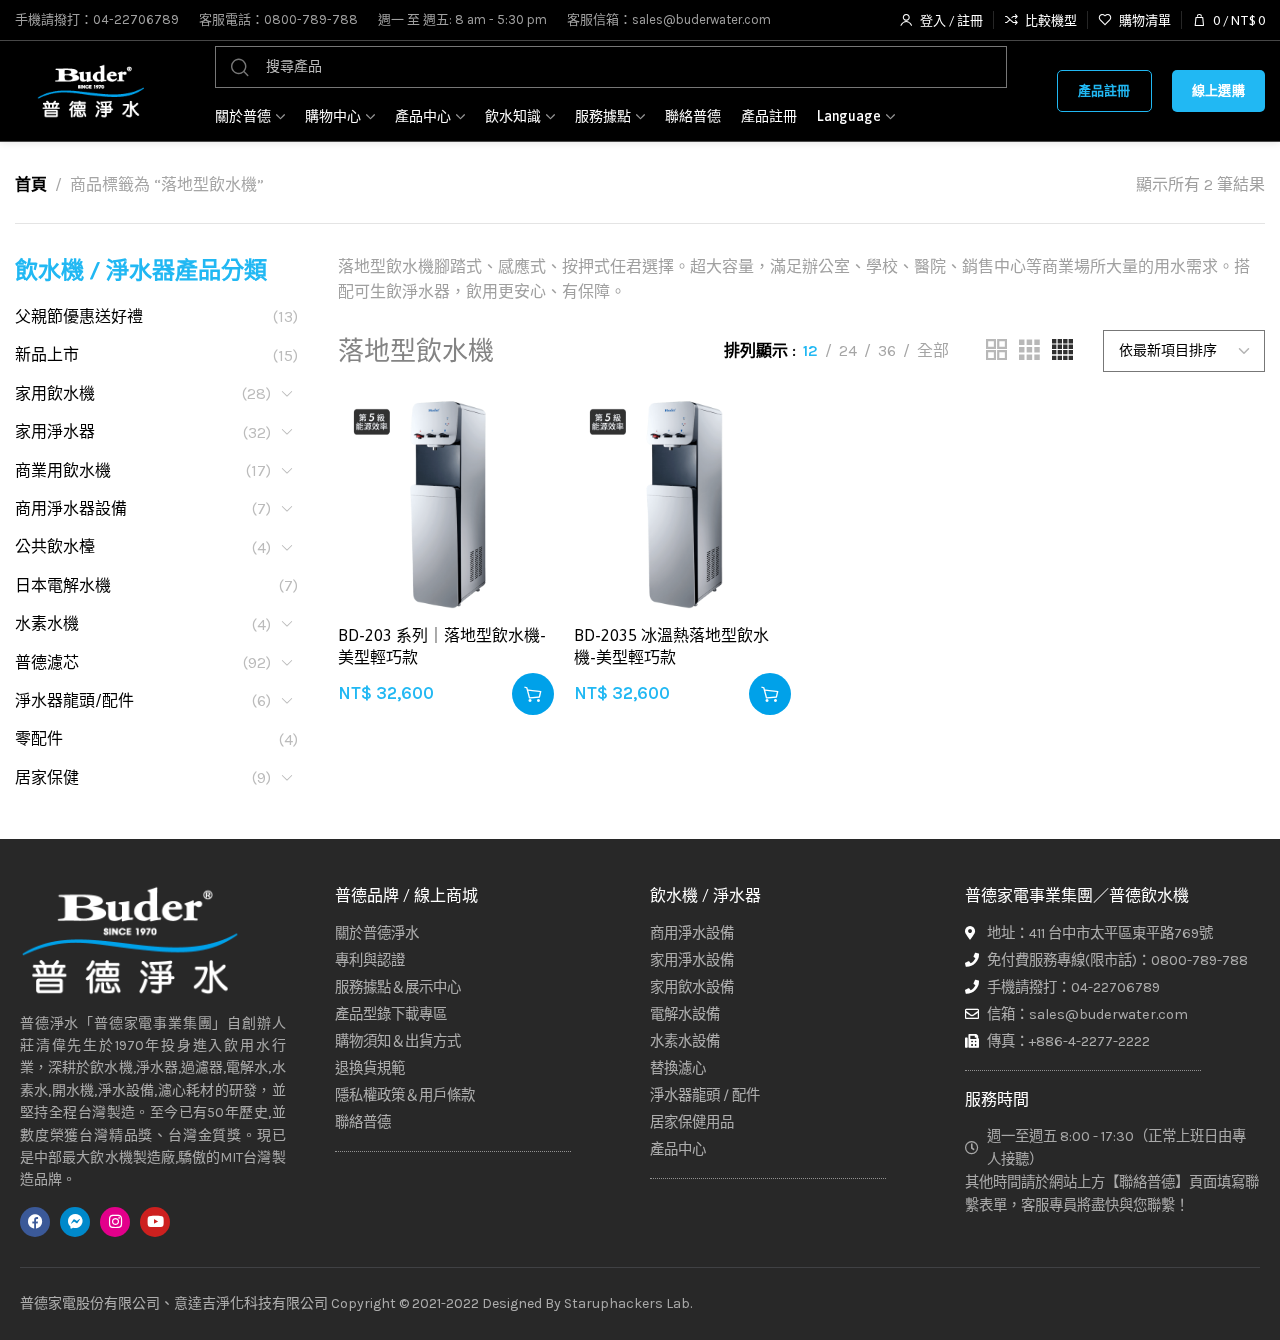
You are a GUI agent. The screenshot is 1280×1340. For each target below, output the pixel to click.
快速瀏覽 (518, 530)
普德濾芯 (47, 662)
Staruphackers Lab (627, 1303)
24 (848, 350)
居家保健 (47, 777)
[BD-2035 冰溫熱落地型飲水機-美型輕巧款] (682, 505)
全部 (933, 350)
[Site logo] (90, 91)
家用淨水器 (55, 431)
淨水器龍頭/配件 (74, 700)
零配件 (39, 738)
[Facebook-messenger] (75, 1222)
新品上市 (47, 354)
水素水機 (47, 623)
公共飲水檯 (55, 546)
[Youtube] (155, 1222)
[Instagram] (115, 1222)
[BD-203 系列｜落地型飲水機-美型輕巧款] (446, 505)
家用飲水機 (55, 393)
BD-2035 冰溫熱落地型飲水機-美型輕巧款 (671, 646)
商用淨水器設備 (71, 508)
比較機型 (518, 481)
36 (887, 350)
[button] (533, 694)
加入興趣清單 (518, 432)
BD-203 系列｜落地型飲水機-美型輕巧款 (442, 646)
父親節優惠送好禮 (79, 316)
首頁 (31, 184)
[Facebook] (35, 1222)
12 (810, 350)
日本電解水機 (63, 585)
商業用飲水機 (63, 470)
